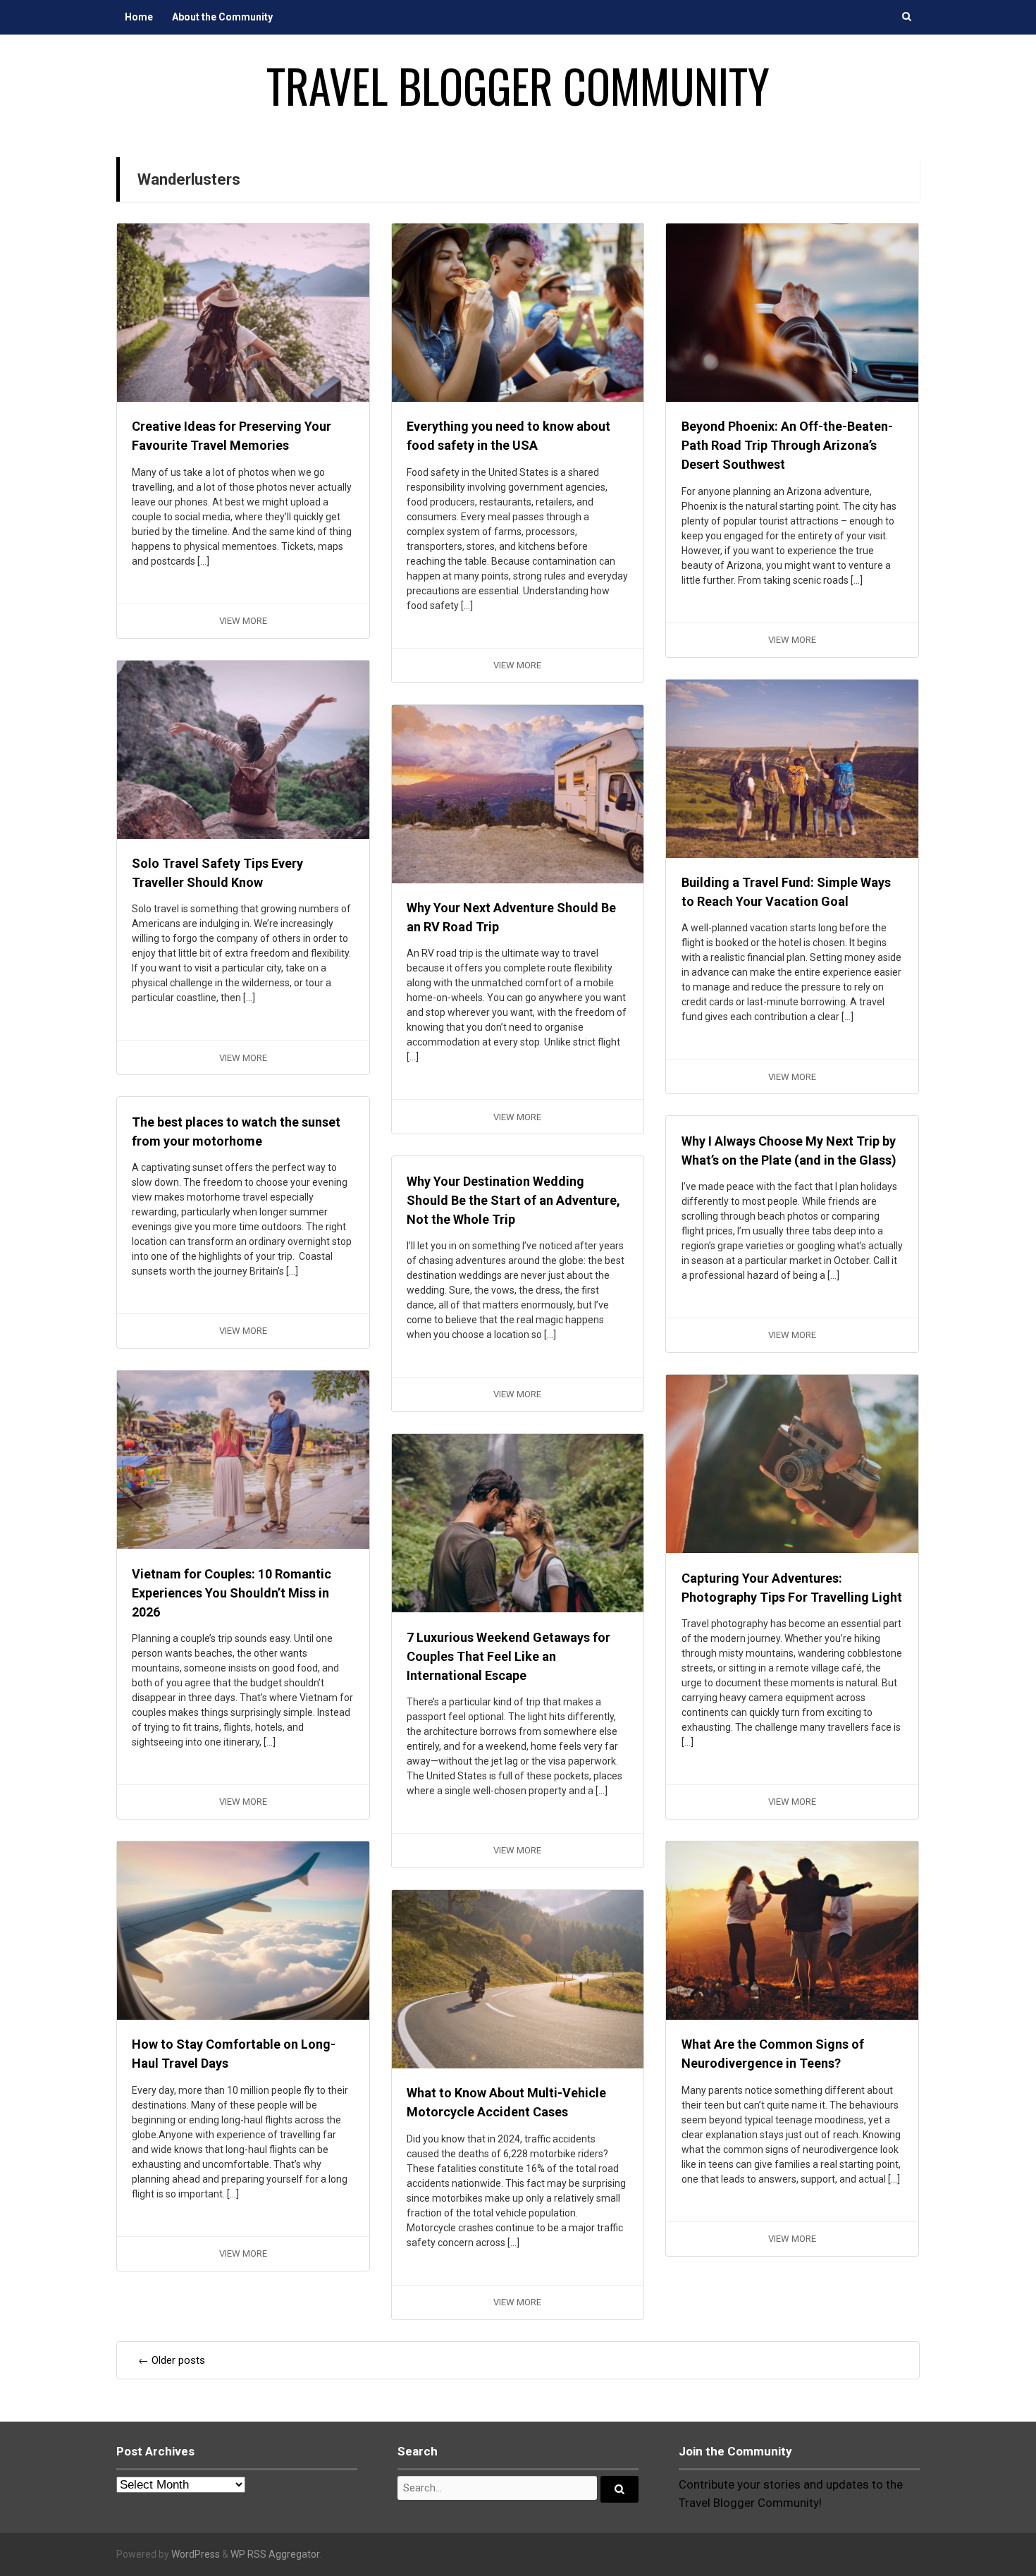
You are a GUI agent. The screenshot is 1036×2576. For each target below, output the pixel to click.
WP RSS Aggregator (275, 2554)
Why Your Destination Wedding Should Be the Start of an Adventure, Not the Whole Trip (513, 1200)
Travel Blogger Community (518, 85)
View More (243, 621)
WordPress (196, 2554)
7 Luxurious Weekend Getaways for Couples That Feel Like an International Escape (508, 1656)
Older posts (172, 2360)
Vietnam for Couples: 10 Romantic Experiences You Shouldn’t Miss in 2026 (232, 1593)
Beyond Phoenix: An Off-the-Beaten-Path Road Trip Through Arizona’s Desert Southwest (787, 445)
